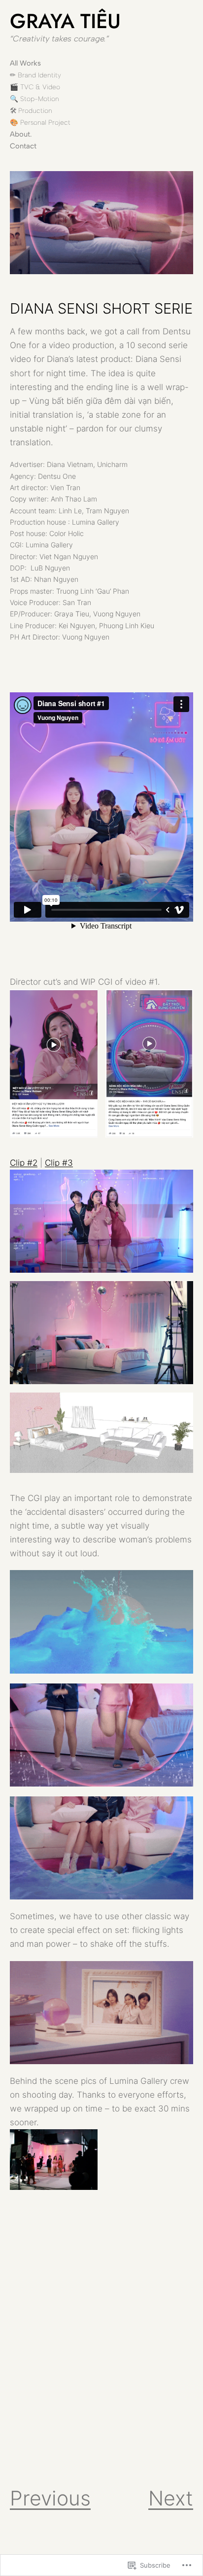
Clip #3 (59, 1163)
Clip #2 (24, 1163)
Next (171, 2498)
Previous (50, 2498)
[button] (54, 1064)
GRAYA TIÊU (65, 21)
